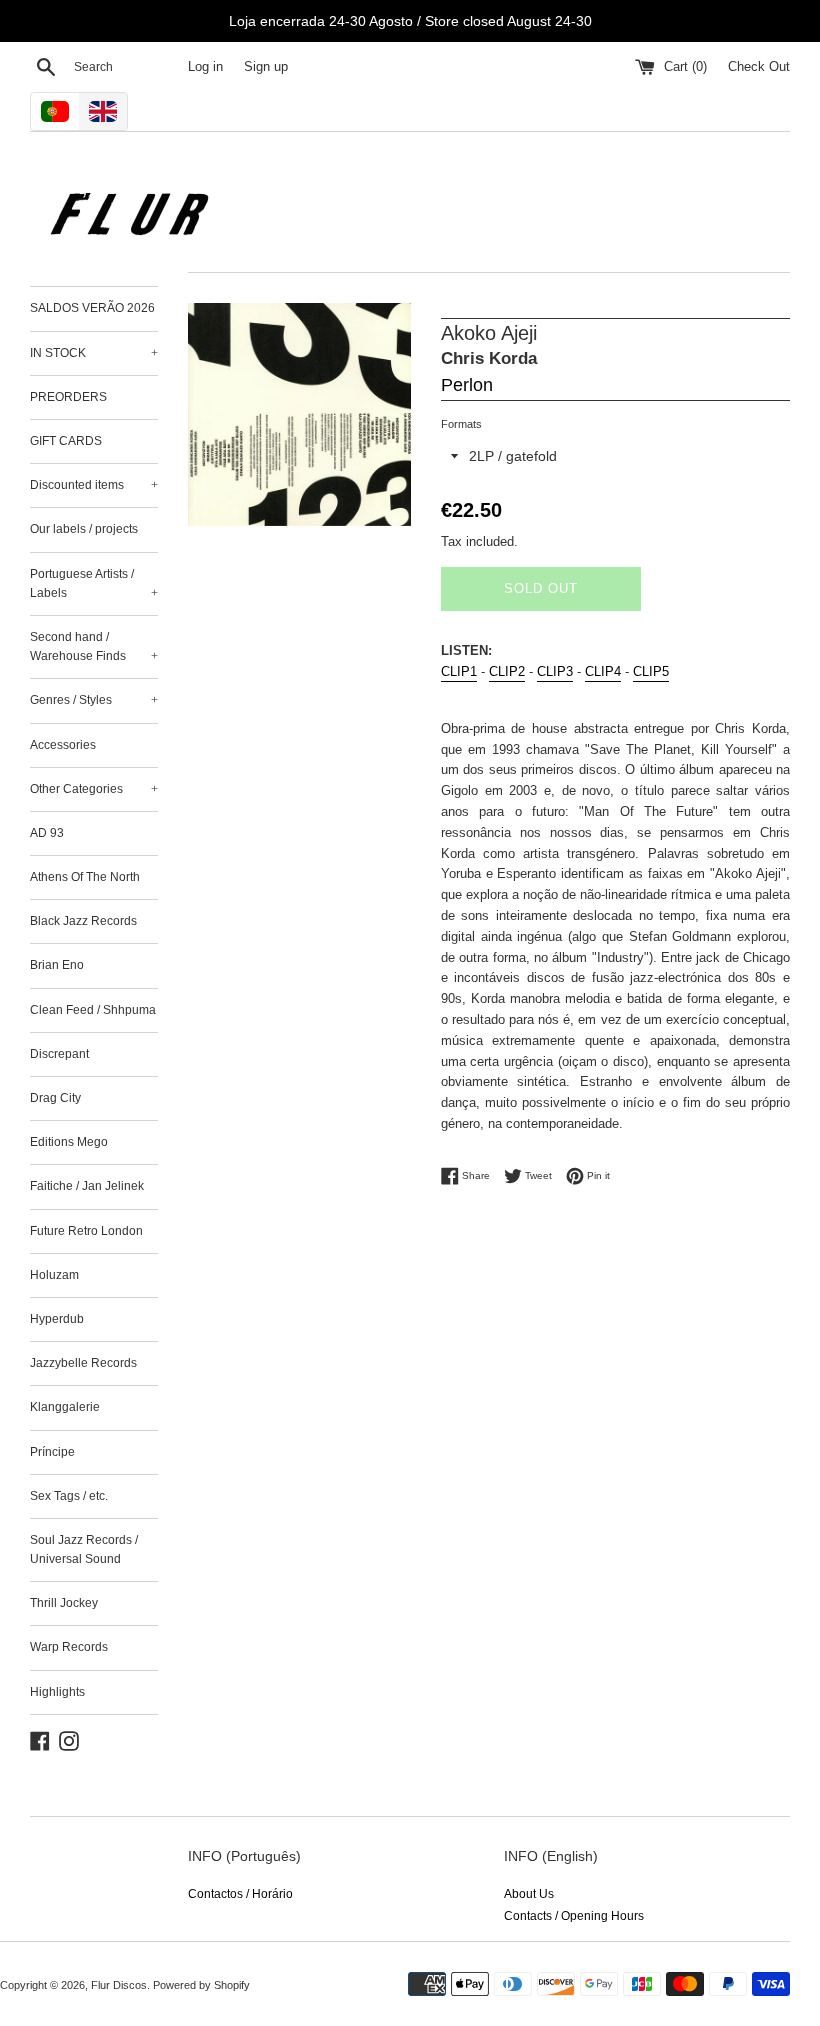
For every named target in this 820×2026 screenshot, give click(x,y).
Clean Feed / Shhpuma (93, 1010)
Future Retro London (86, 1231)
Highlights (57, 1692)
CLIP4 (603, 671)
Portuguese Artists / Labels (94, 583)
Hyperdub (57, 1319)
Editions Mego (69, 1142)
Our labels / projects (84, 529)
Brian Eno (57, 965)
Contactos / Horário (240, 1894)
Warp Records (69, 1647)
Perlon (467, 385)
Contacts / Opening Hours (574, 1916)
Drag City (55, 1098)
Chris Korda (489, 358)
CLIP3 (555, 671)
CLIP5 (651, 671)
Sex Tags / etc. (69, 1496)
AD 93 (47, 833)
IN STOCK (94, 353)
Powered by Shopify (201, 1985)
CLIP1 (459, 671)
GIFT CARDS (66, 441)
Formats (461, 424)
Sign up (266, 67)
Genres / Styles (94, 700)
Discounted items (94, 485)
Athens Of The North (85, 877)
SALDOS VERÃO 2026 (92, 308)
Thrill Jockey (64, 1603)
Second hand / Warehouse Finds (94, 646)
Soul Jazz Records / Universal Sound (84, 1549)
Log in (205, 67)
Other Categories (94, 789)
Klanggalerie (65, 1407)
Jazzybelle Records (83, 1363)
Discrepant (59, 1054)
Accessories (63, 745)
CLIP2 (507, 671)
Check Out (759, 67)
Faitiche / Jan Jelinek (87, 1186)
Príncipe (52, 1452)
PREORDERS (68, 397)
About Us (529, 1894)
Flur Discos (119, 1985)
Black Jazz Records (83, 921)
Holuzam (54, 1275)
